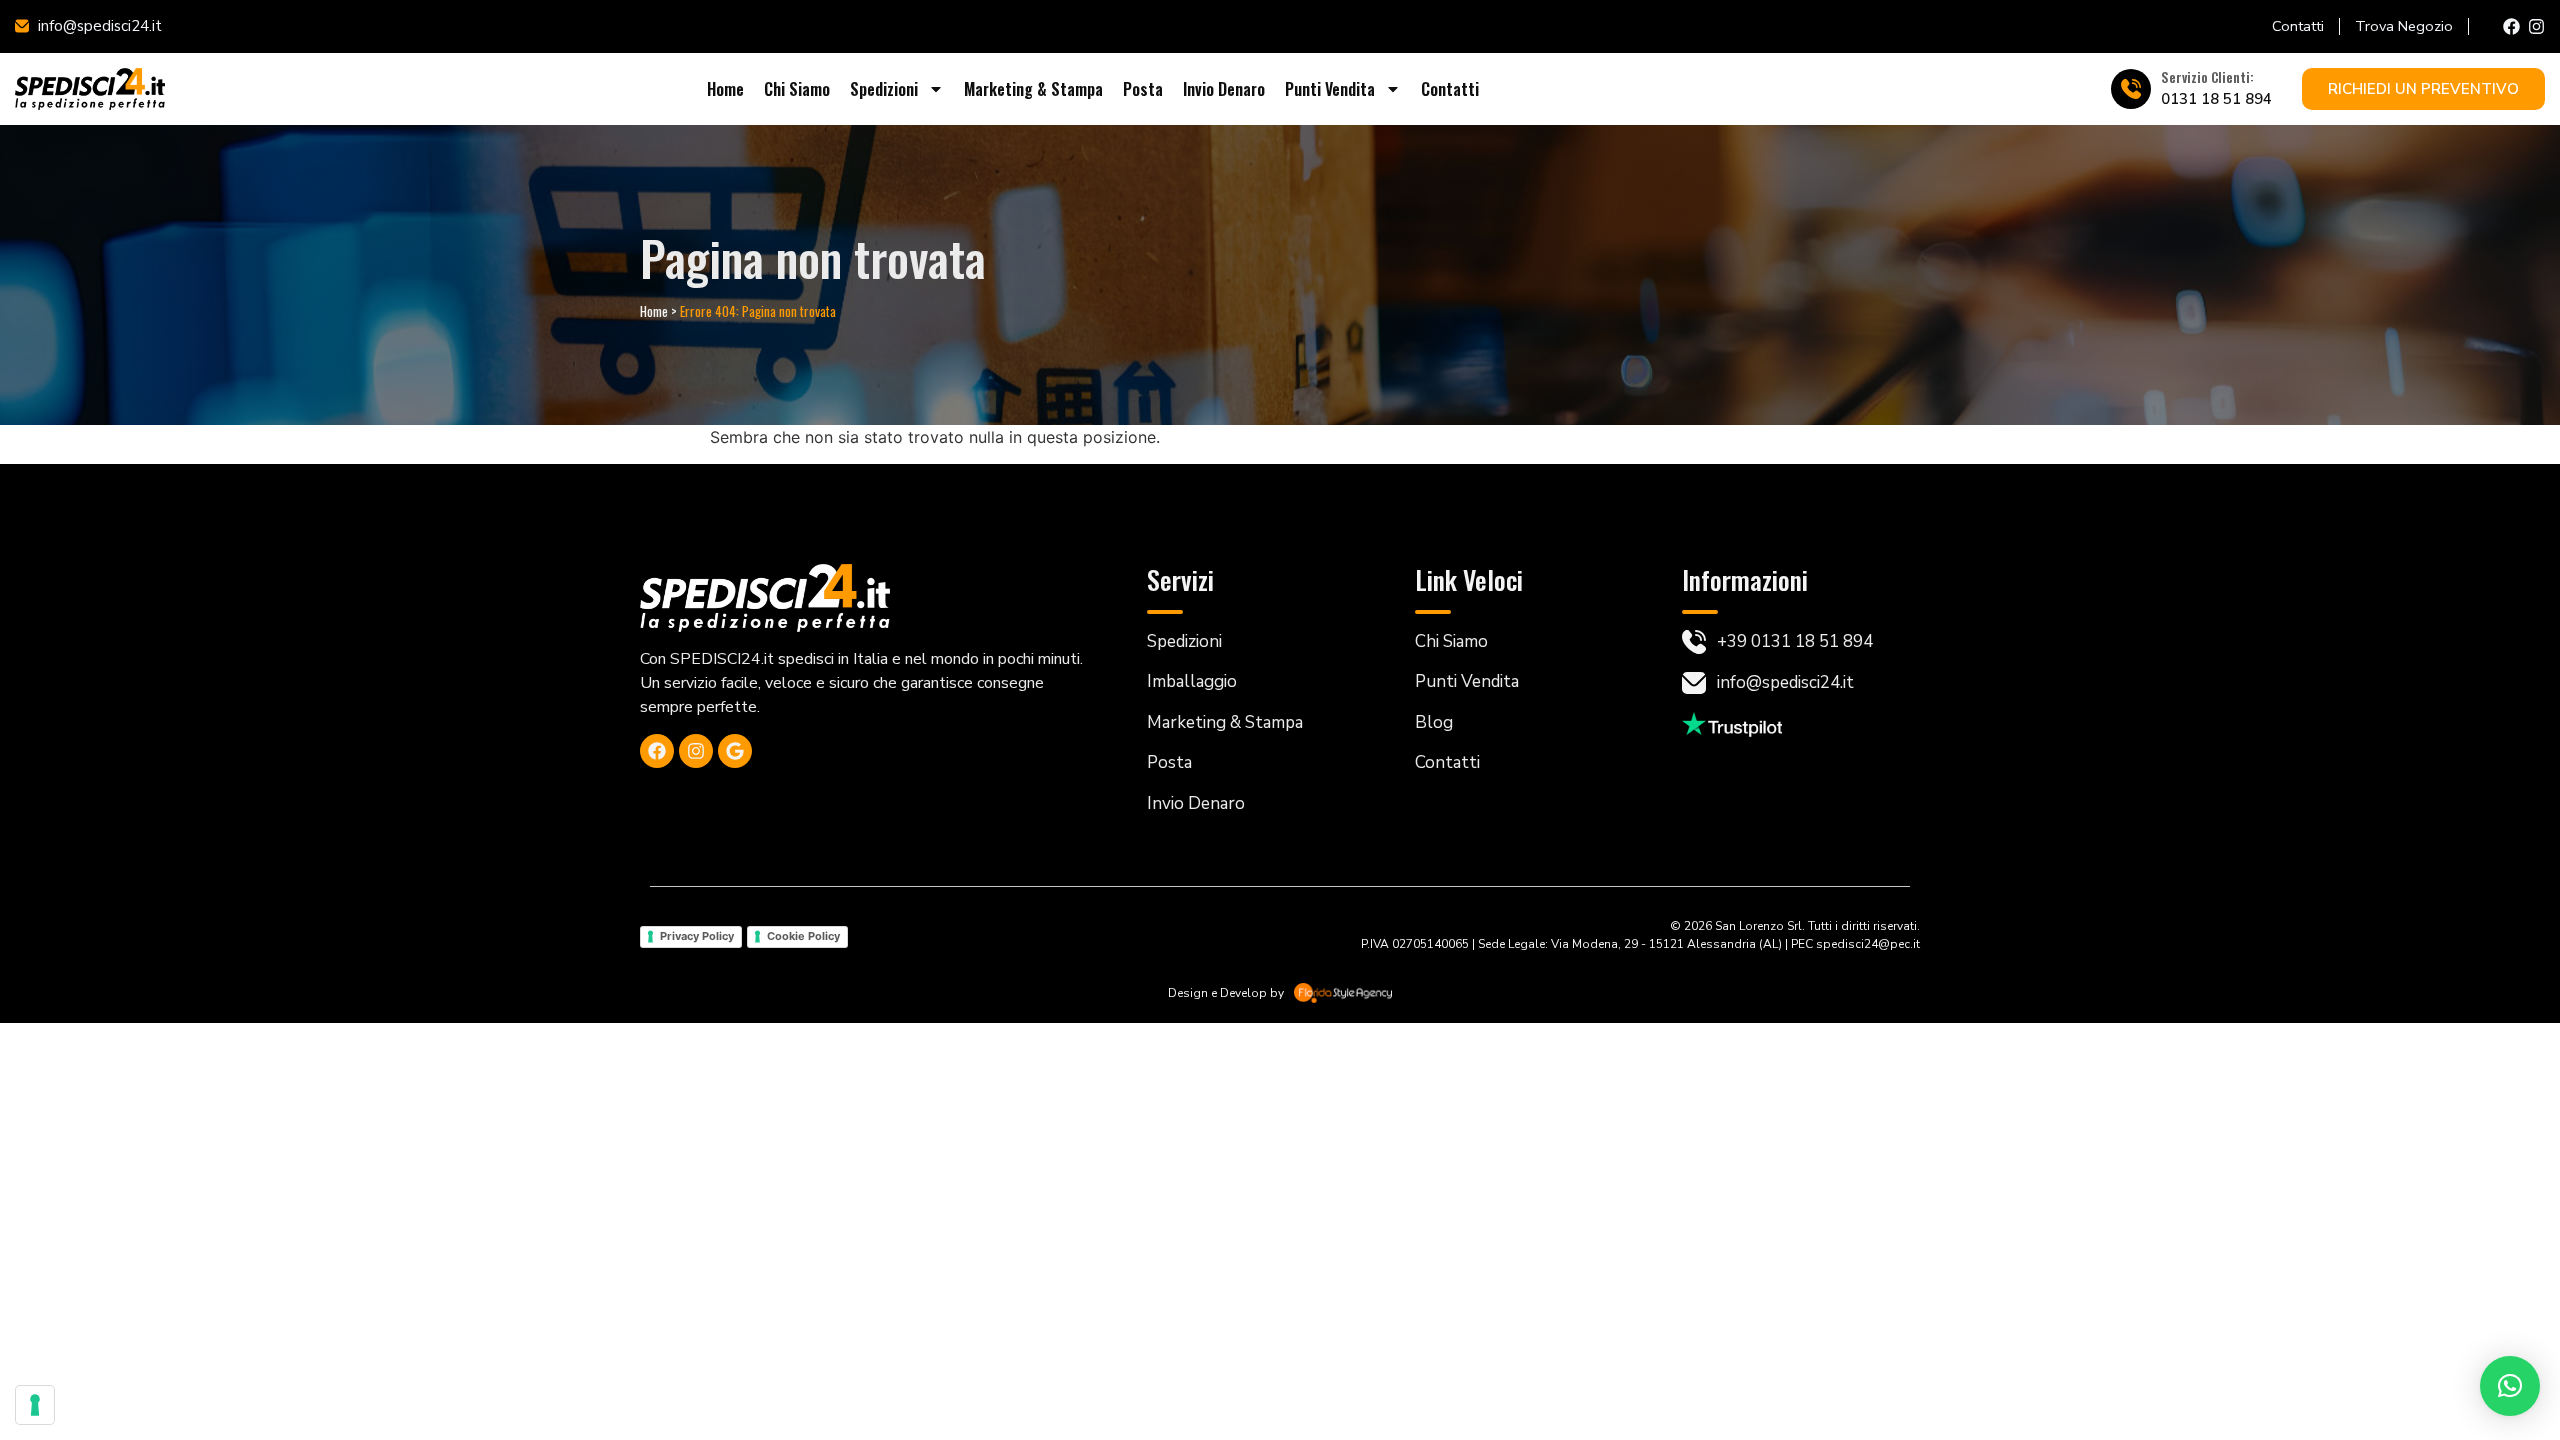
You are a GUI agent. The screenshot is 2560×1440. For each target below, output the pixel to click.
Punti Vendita (1330, 89)
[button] (2510, 1386)
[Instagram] (2536, 26)
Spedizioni (884, 89)
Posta (1143, 89)
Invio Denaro (1224, 89)
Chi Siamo (797, 89)
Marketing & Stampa (1033, 89)
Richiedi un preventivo (2423, 89)
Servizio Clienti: (2207, 77)
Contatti (1450, 89)
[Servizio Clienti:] (2131, 89)
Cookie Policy (803, 936)
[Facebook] (2511, 26)
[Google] (735, 751)
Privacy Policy (697, 936)
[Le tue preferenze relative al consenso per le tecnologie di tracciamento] (35, 1405)
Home (725, 89)
